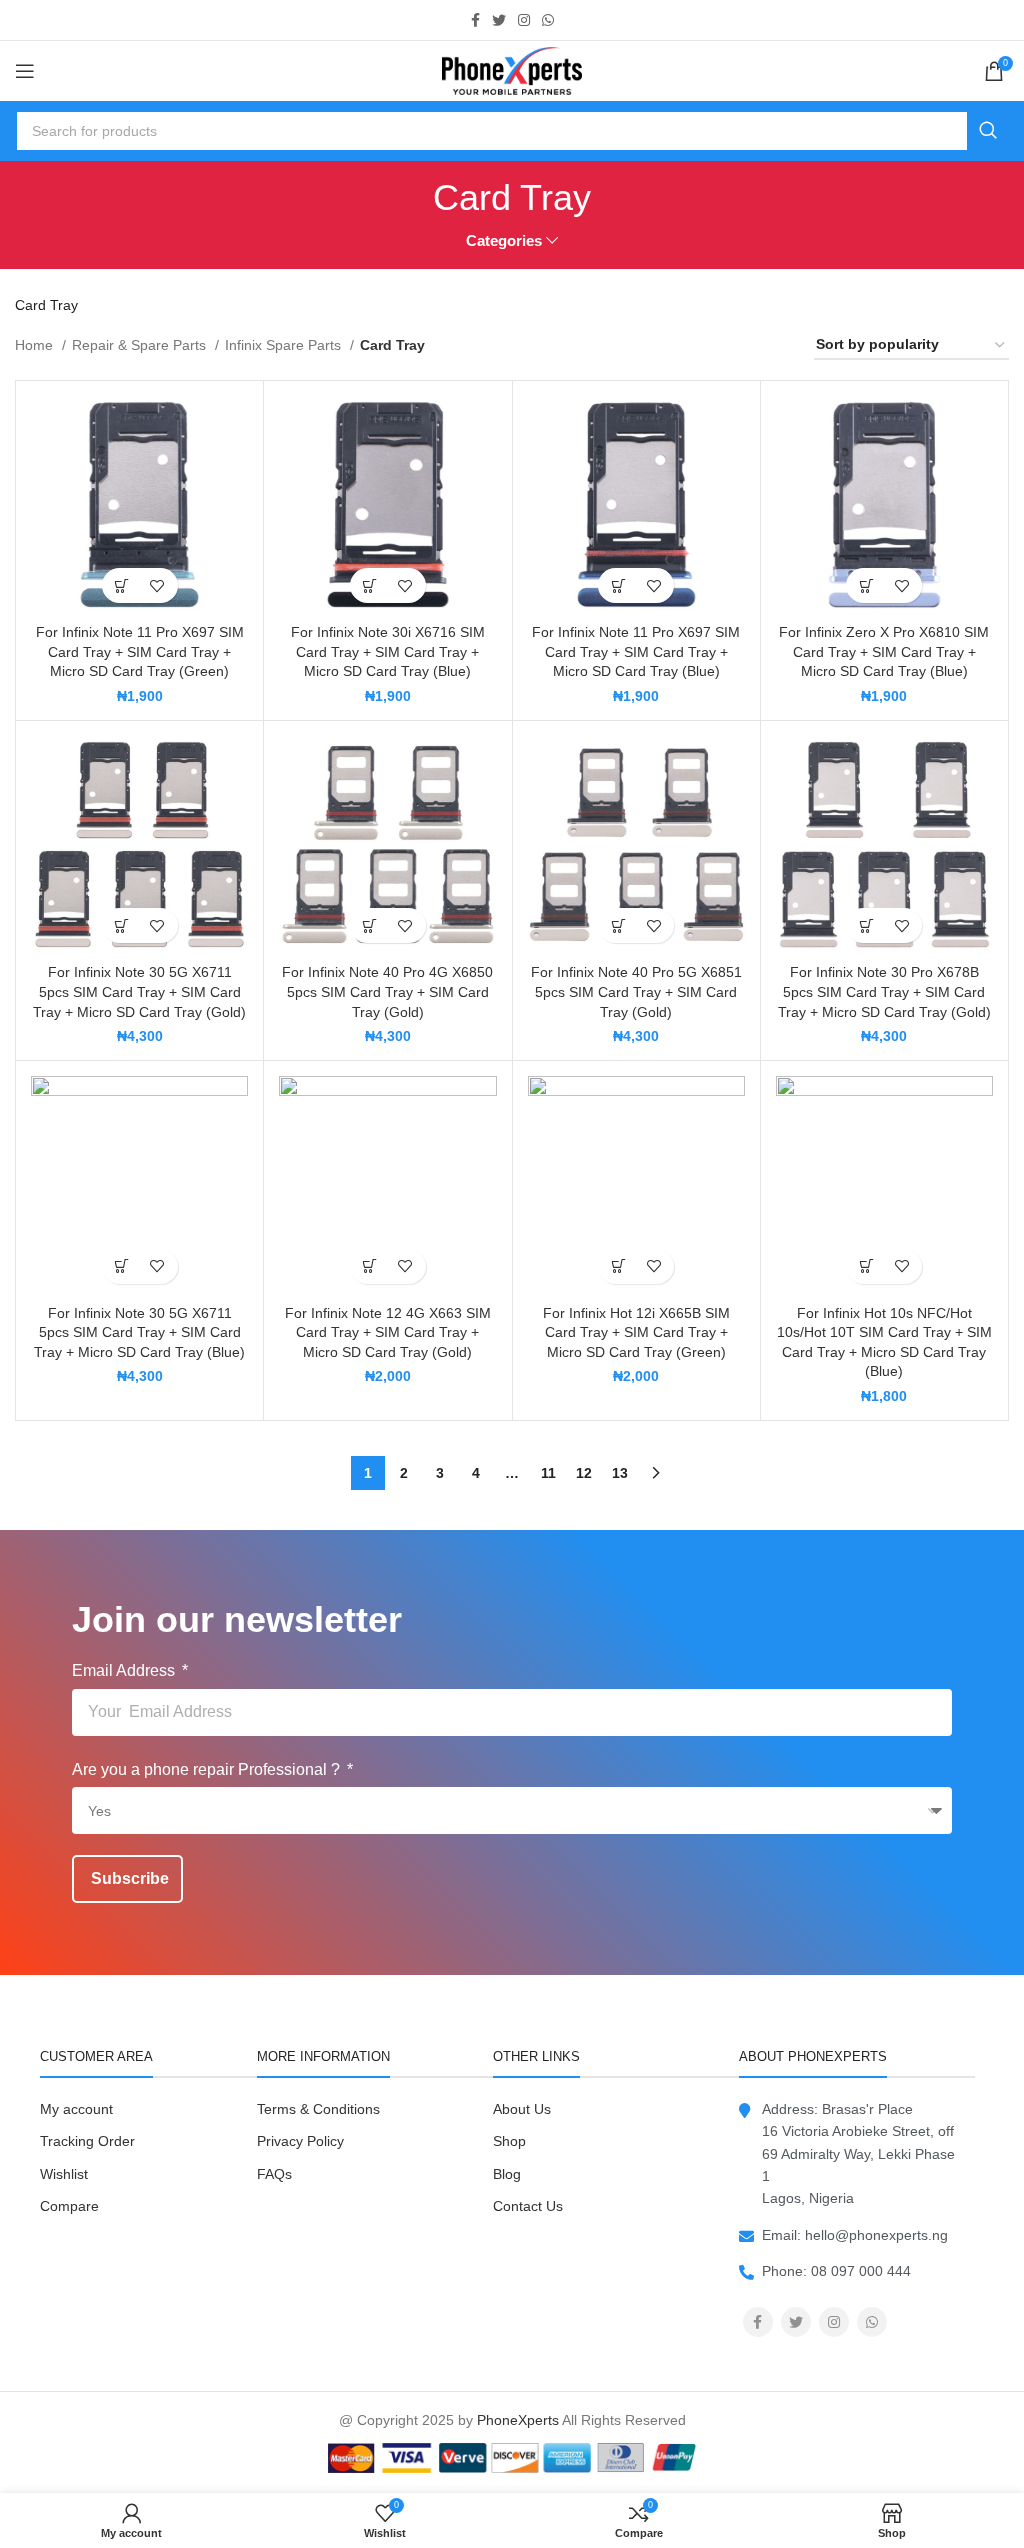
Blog (507, 2174)
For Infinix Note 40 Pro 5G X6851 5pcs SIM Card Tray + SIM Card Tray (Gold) (636, 991)
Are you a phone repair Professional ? (208, 1769)
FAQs (274, 2174)
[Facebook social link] (475, 20)
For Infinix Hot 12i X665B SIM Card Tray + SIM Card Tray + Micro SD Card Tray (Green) (636, 1332)
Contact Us (528, 2206)
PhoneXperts (518, 2420)
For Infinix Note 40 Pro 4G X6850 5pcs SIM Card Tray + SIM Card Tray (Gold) (387, 991)
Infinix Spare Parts (285, 345)
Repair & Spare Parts (141, 345)
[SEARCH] (988, 131)
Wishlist (64, 2174)
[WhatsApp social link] (548, 20)
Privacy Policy (300, 2141)
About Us (522, 2109)
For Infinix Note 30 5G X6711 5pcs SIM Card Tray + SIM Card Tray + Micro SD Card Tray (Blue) (139, 1332)
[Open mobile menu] (25, 71)
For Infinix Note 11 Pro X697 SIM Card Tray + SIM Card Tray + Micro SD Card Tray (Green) (140, 651)
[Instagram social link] (524, 20)
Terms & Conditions (318, 2109)
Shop (509, 2141)
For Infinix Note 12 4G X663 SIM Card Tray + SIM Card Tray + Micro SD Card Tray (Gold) (388, 1332)
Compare (69, 2206)
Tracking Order (87, 2141)
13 (620, 1473)
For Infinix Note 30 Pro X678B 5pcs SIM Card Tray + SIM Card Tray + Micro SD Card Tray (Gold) (884, 991)
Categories (504, 240)
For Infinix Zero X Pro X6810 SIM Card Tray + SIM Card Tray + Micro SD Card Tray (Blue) (884, 651)
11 (548, 1473)
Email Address (125, 1670)
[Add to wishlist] (157, 585)
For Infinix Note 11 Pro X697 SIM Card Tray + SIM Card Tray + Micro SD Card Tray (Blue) (636, 651)
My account (76, 2109)
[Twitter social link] (499, 20)
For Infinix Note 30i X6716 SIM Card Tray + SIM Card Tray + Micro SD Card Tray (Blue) (388, 651)
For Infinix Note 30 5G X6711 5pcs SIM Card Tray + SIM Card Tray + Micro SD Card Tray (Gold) (139, 991)
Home (36, 345)
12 (584, 1473)
